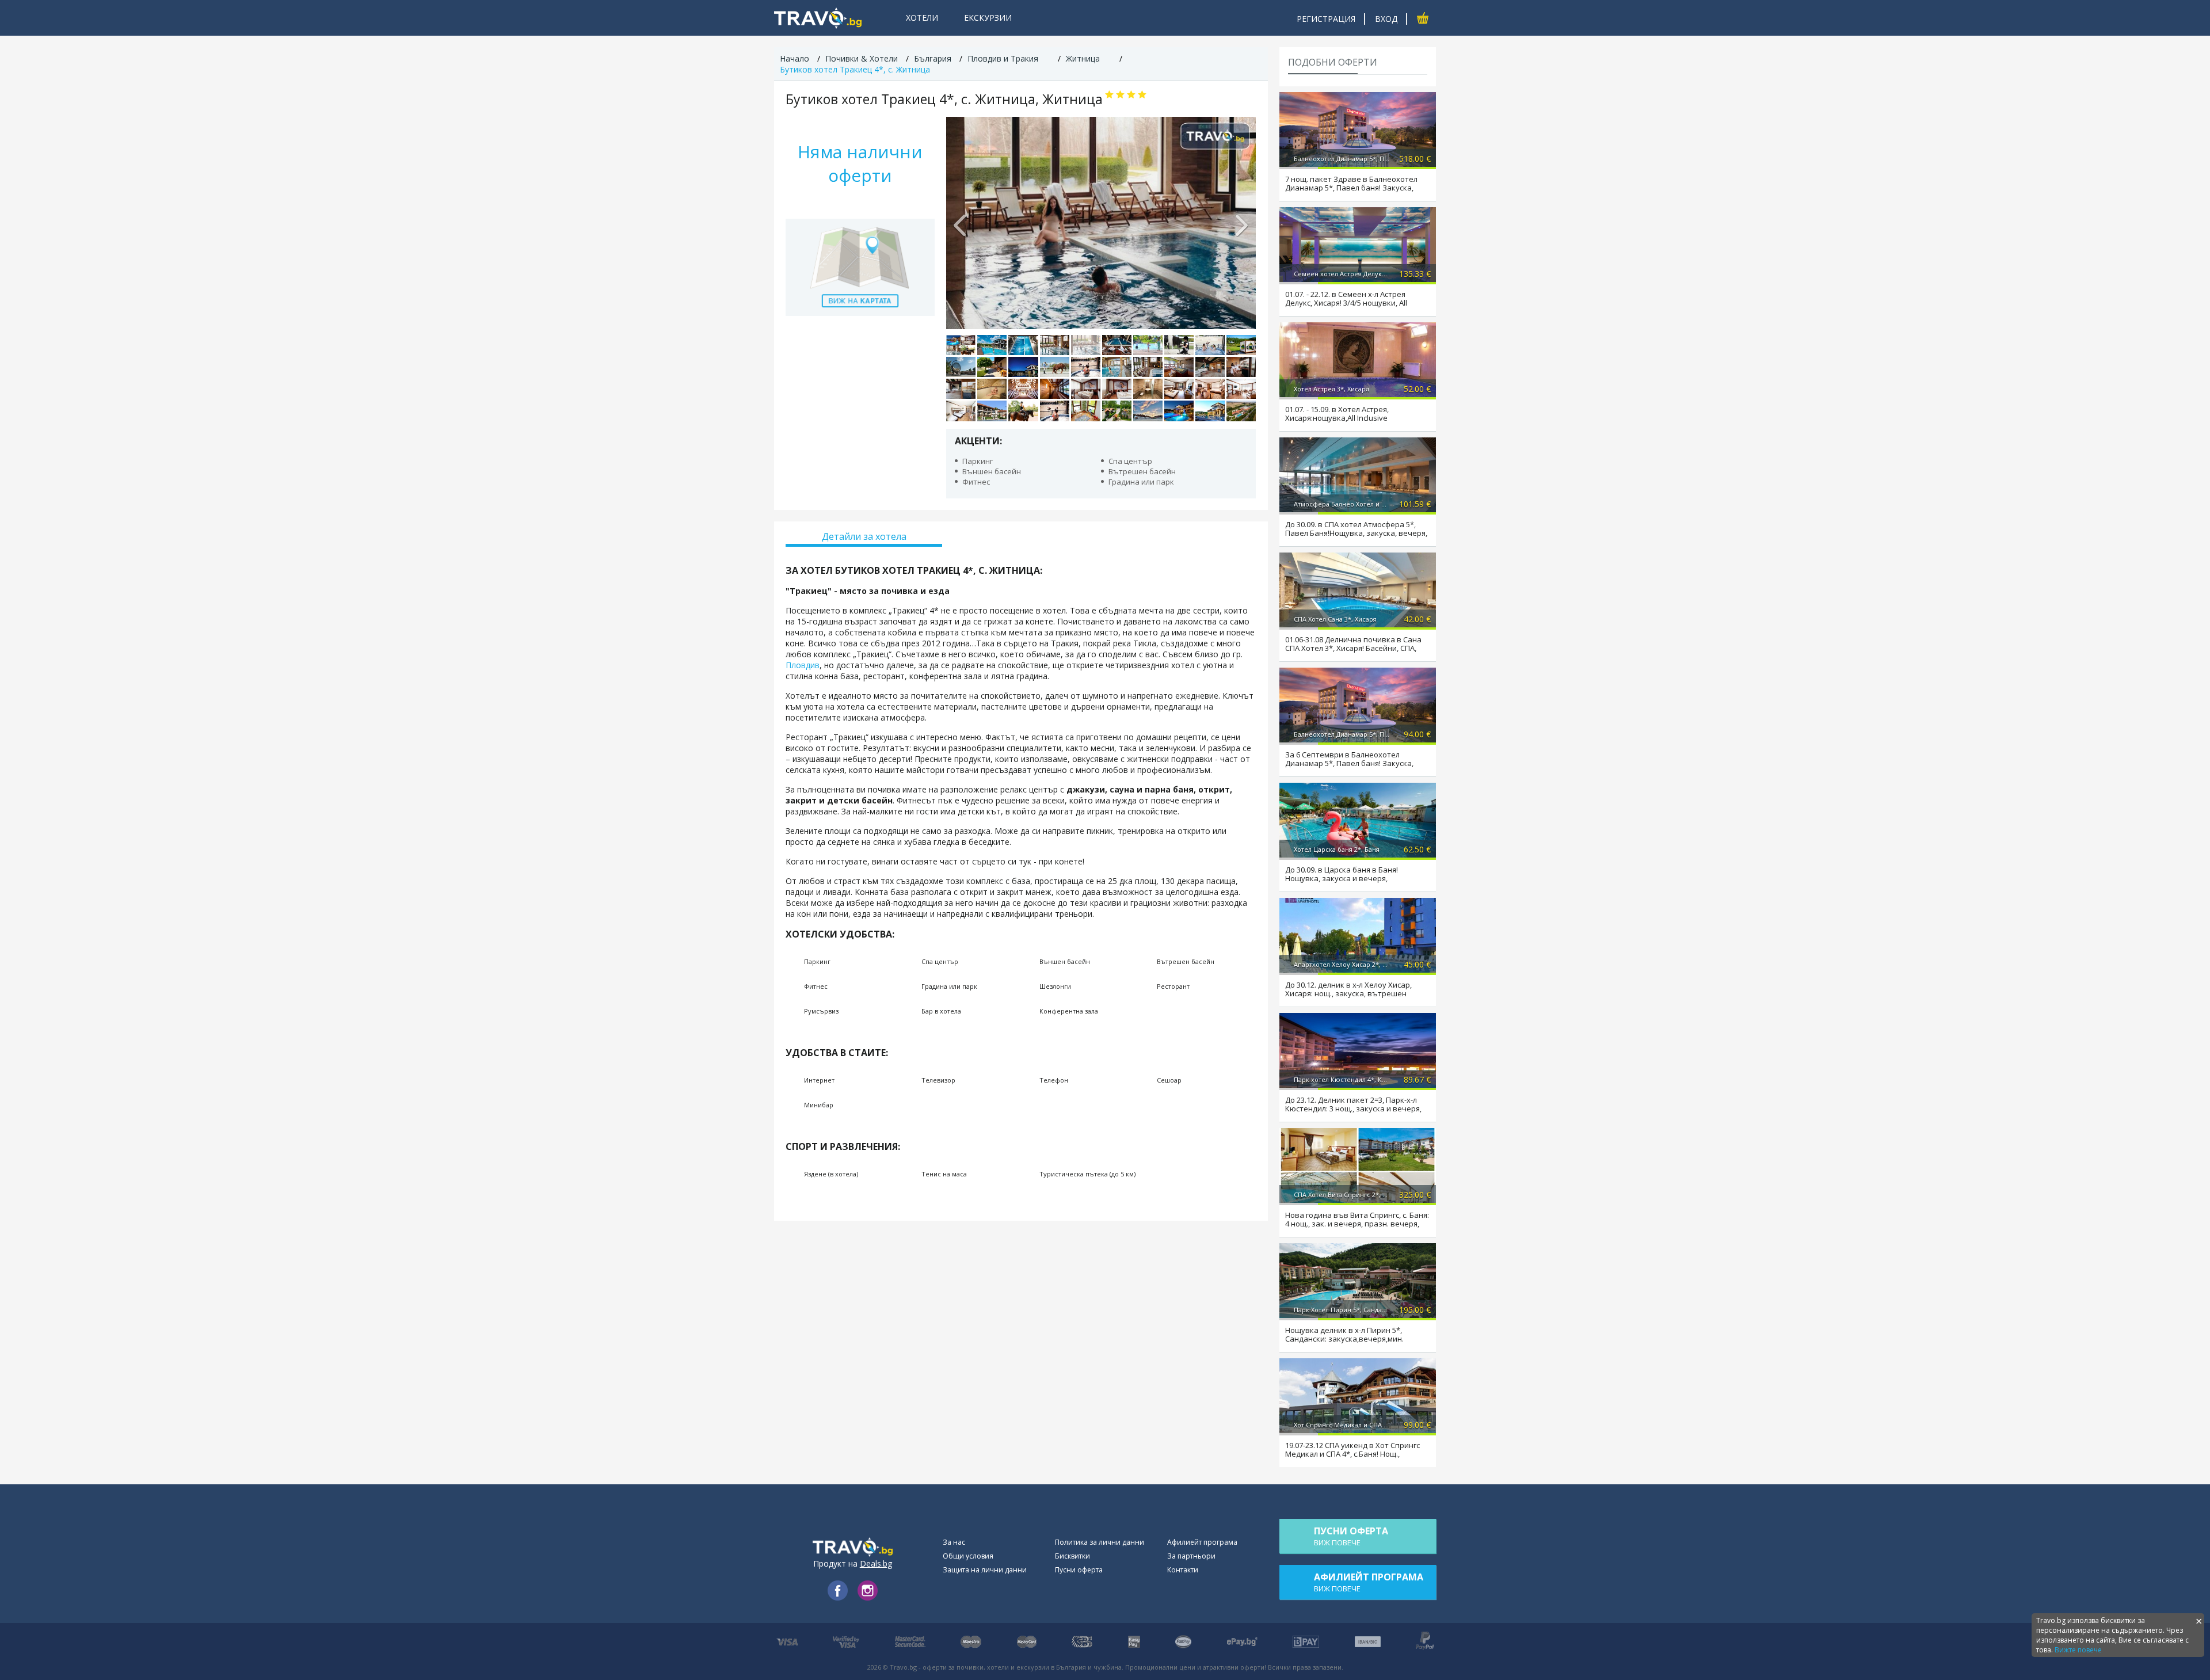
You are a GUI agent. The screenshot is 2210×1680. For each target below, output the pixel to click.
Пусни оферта (1079, 1570)
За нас (954, 1542)
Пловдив (803, 665)
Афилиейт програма (1202, 1542)
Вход (1386, 19)
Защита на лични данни (985, 1570)
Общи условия (968, 1556)
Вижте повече (2078, 1650)
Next (1241, 223)
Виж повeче (1351, 1536)
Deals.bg (876, 1563)
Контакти (1183, 1570)
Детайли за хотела (864, 536)
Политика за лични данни (1100, 1542)
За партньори (1191, 1556)
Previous (961, 223)
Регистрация (1326, 19)
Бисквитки (1072, 1556)
